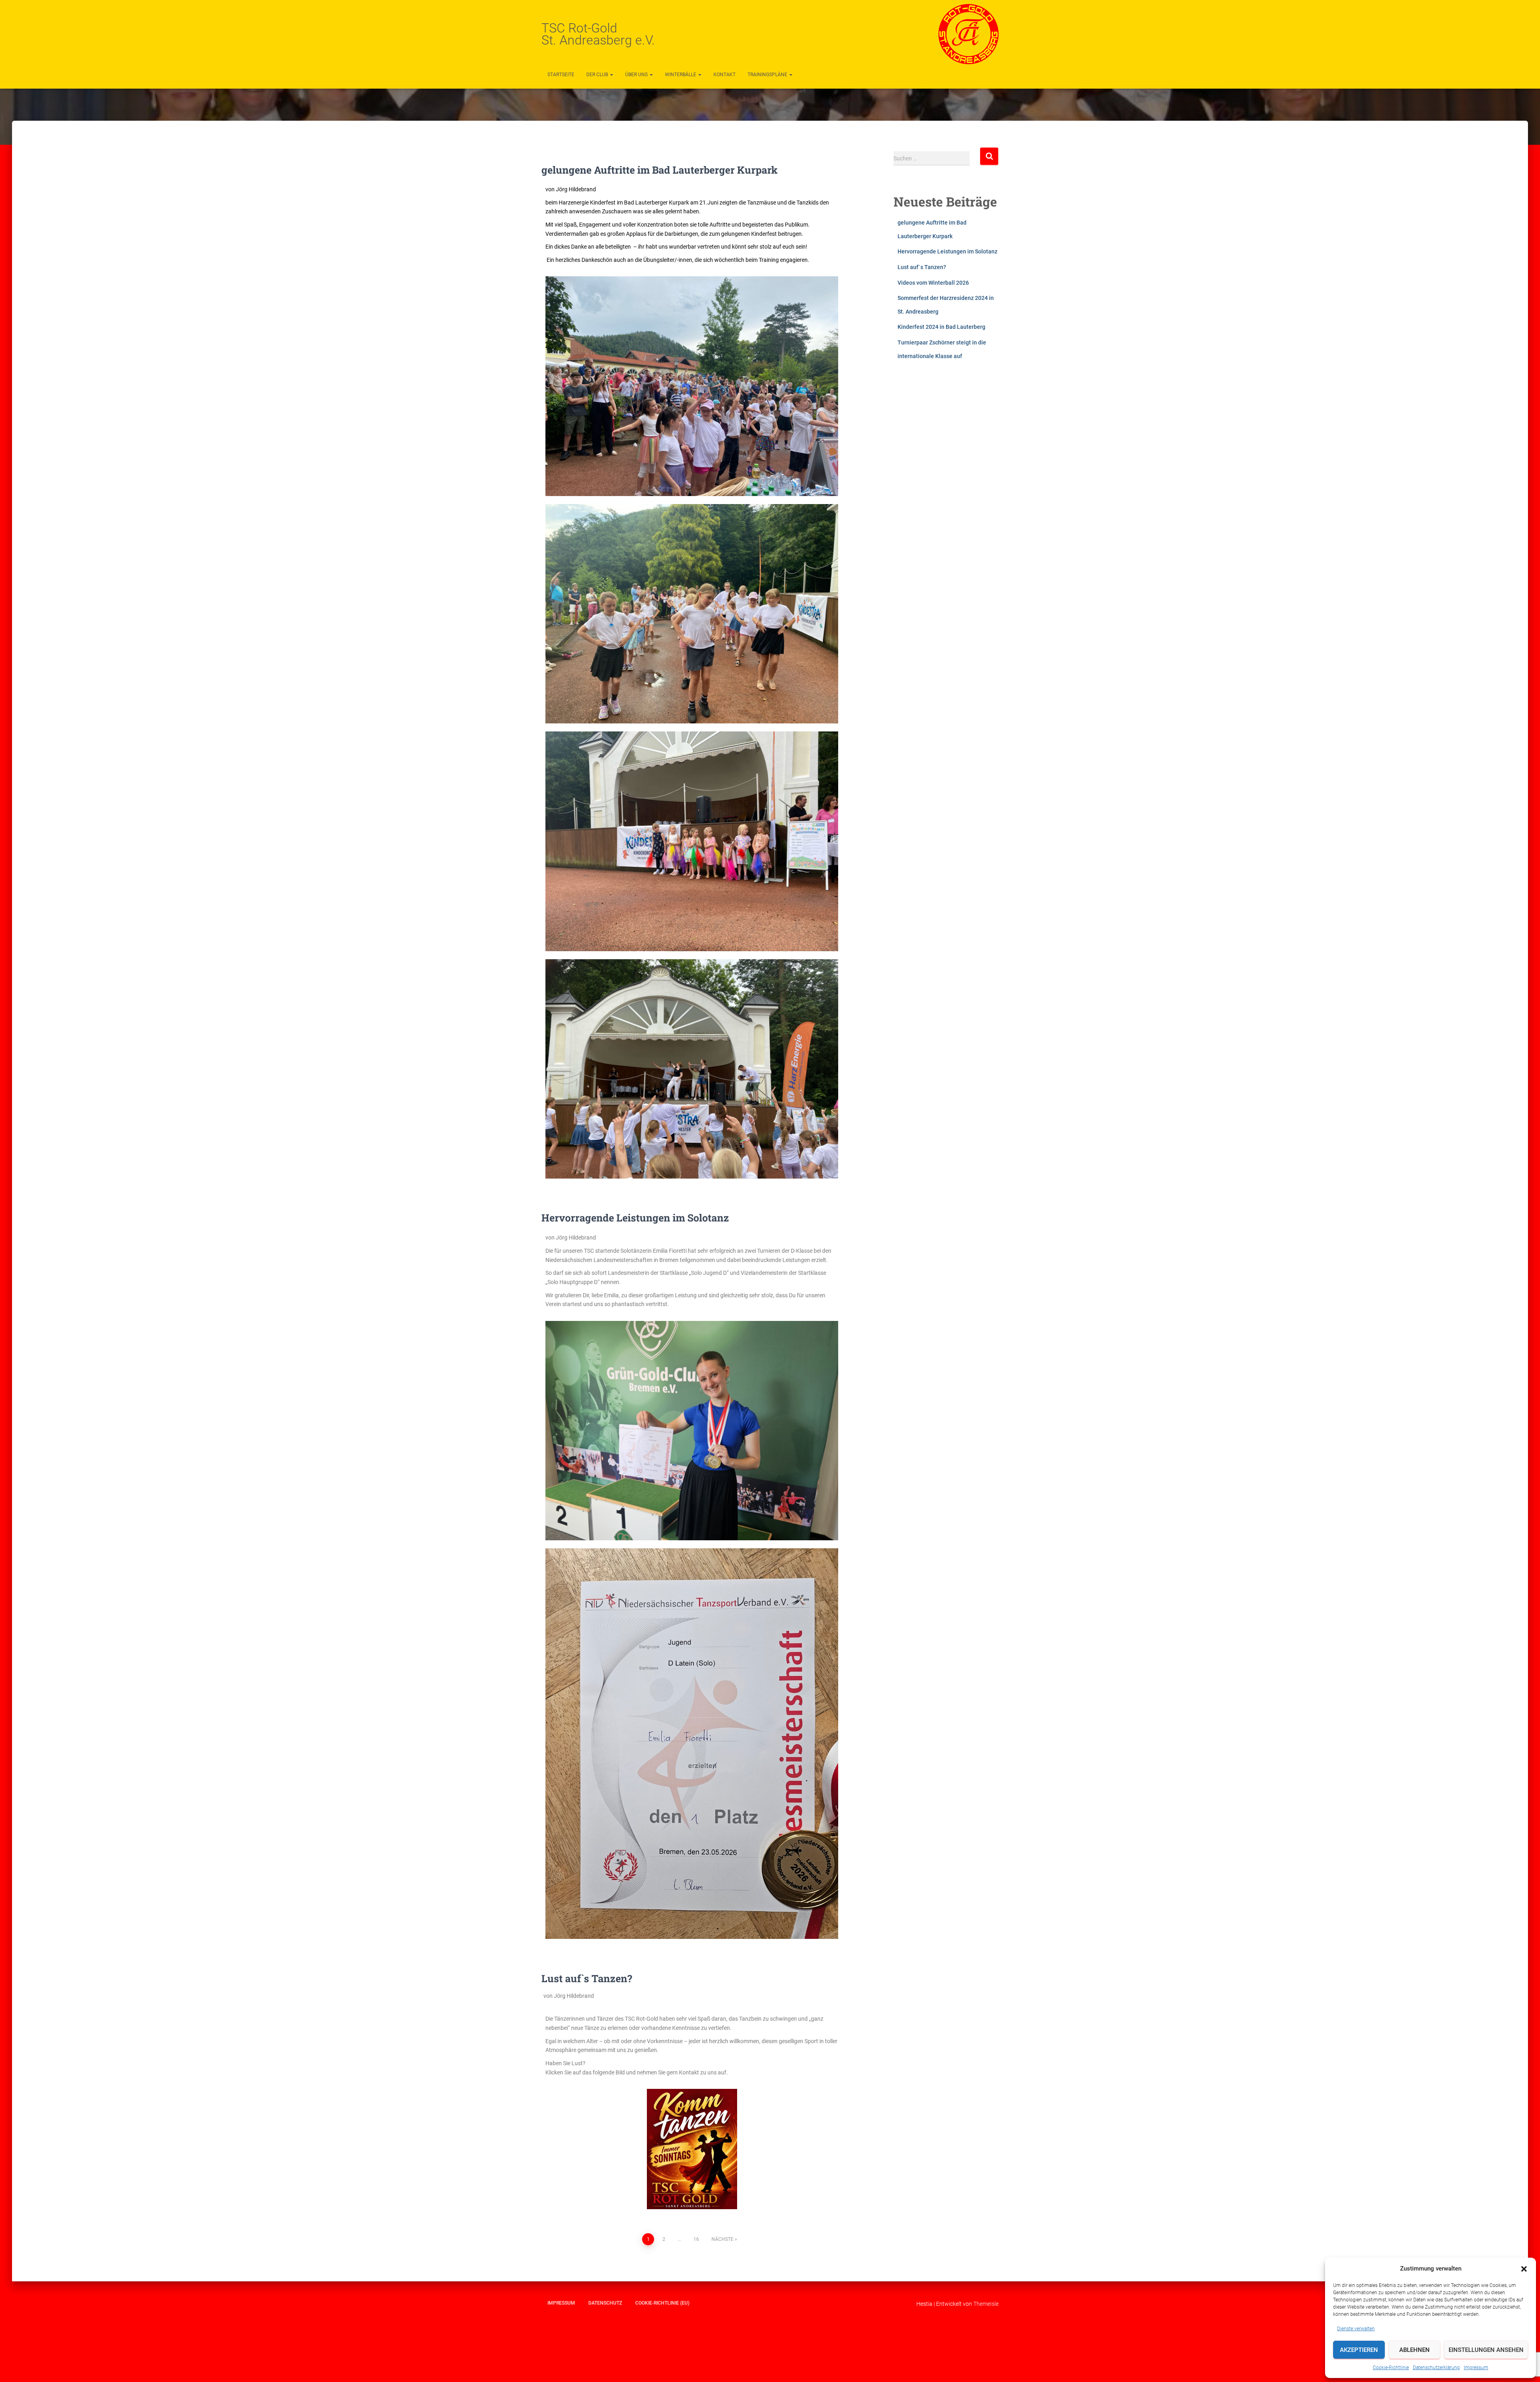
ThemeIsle (986, 2304)
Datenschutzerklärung (1436, 2368)
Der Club (598, 75)
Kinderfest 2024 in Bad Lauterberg (941, 327)
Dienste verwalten (1356, 2329)
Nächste (722, 2239)
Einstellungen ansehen (1486, 2350)
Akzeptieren (1359, 2350)
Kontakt (724, 75)
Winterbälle (681, 75)
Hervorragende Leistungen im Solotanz (635, 1218)
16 (696, 2239)
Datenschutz (605, 2303)
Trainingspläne (768, 75)
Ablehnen (1414, 2350)
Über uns (637, 75)
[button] (1524, 2269)
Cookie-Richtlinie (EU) (662, 2303)
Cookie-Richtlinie (1391, 2368)
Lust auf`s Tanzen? (587, 1978)
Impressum (1476, 2368)
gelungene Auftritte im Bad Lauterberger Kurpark (660, 170)
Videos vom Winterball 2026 (933, 283)
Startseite (561, 75)
